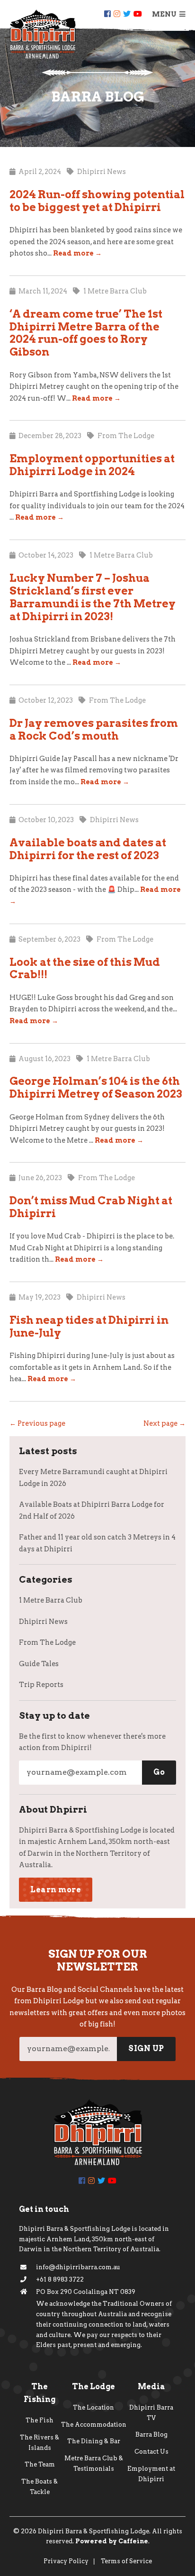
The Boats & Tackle (40, 2487)
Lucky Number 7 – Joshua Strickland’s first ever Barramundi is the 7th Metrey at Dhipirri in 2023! (93, 597)
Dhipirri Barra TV (151, 2413)
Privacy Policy (66, 2561)
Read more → (77, 253)
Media (151, 2387)
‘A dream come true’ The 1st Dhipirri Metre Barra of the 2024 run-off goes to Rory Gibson (86, 333)
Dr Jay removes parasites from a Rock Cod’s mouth (94, 729)
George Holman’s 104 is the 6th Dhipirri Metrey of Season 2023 (96, 1087)
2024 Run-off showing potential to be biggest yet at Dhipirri (97, 201)
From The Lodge (47, 1642)
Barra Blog (151, 2434)
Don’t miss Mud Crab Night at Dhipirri (91, 1207)
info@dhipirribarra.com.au (78, 2267)
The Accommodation (94, 2425)
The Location (93, 2407)
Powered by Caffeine (112, 2541)
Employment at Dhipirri (151, 2474)
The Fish (40, 2420)
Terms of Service (126, 2561)
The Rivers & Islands (40, 2443)
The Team (40, 2464)
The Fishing (40, 2393)
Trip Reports (41, 1685)
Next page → (164, 1423)
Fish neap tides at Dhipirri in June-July (89, 1326)
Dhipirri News (43, 1622)
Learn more (56, 1890)
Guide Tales (39, 1664)
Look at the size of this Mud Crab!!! (85, 968)
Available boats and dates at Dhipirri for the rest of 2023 (88, 849)
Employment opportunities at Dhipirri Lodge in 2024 (92, 465)
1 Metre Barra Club (51, 1600)
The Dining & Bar (94, 2441)
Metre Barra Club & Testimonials (94, 2463)
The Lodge (93, 2387)
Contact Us (151, 2452)
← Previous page (37, 1423)
